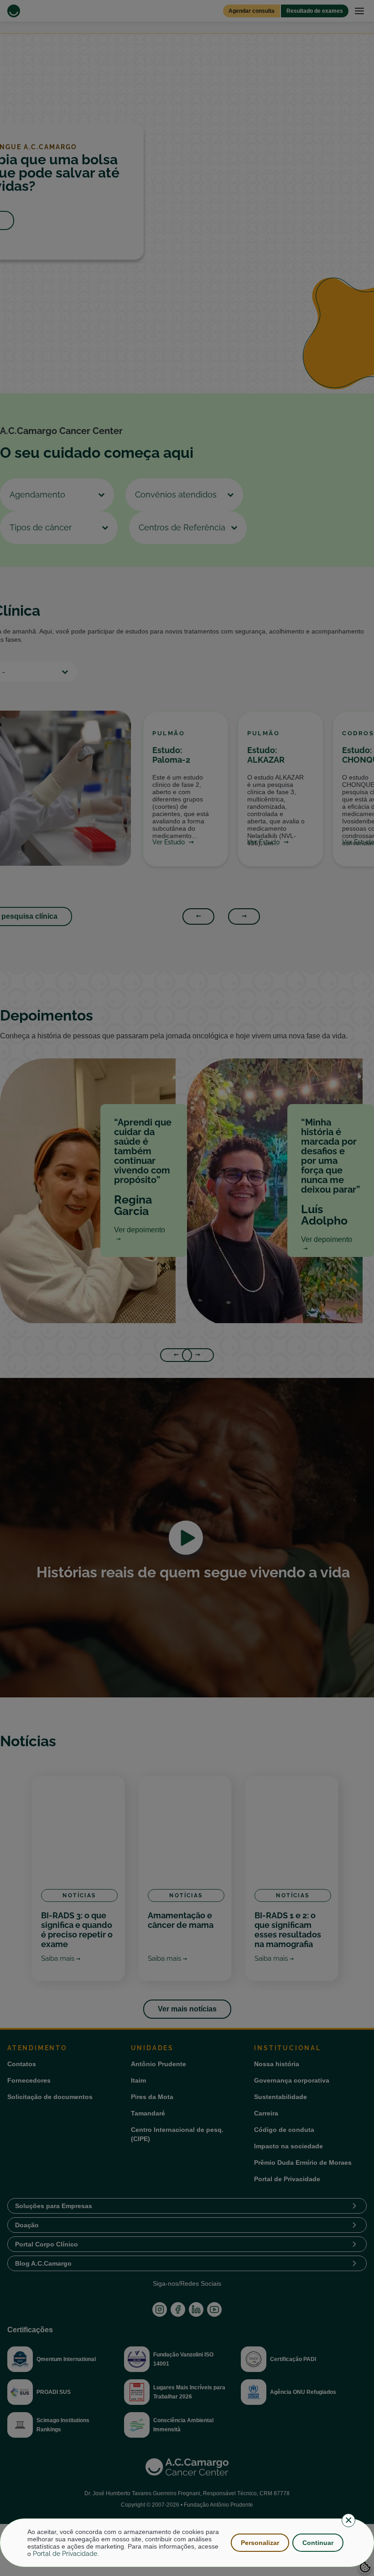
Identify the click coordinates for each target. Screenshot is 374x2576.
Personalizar (260, 2543)
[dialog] (187, 2543)
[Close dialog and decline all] (348, 2520)
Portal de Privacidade (65, 2554)
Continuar (318, 2543)
